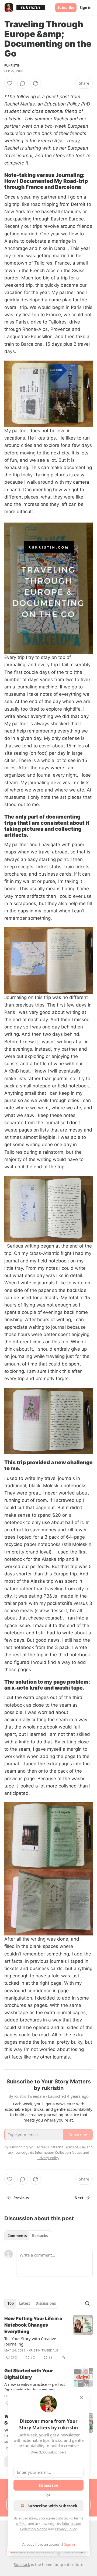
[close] (81, 2397)
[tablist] (28, 2236)
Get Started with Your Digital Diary (29, 2374)
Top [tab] (11, 2303)
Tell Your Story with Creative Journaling (30, 2341)
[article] (48, 2338)
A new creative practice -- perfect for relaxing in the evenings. (35, 2387)
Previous (21, 2198)
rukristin (12, 65)
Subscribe (66, 8)
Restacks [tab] (40, 2236)
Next (79, 2198)
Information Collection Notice (58, 2152)
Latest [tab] (25, 2303)
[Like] (10, 83)
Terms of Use (75, 2147)
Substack (22, 2565)
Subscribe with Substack (52, 2506)
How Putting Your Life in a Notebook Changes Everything (33, 2325)
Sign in (86, 8)
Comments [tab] (17, 2236)
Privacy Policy (66, 2529)
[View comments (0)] (23, 83)
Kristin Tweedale (44, 2350)
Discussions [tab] (46, 2303)
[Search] (87, 2303)
